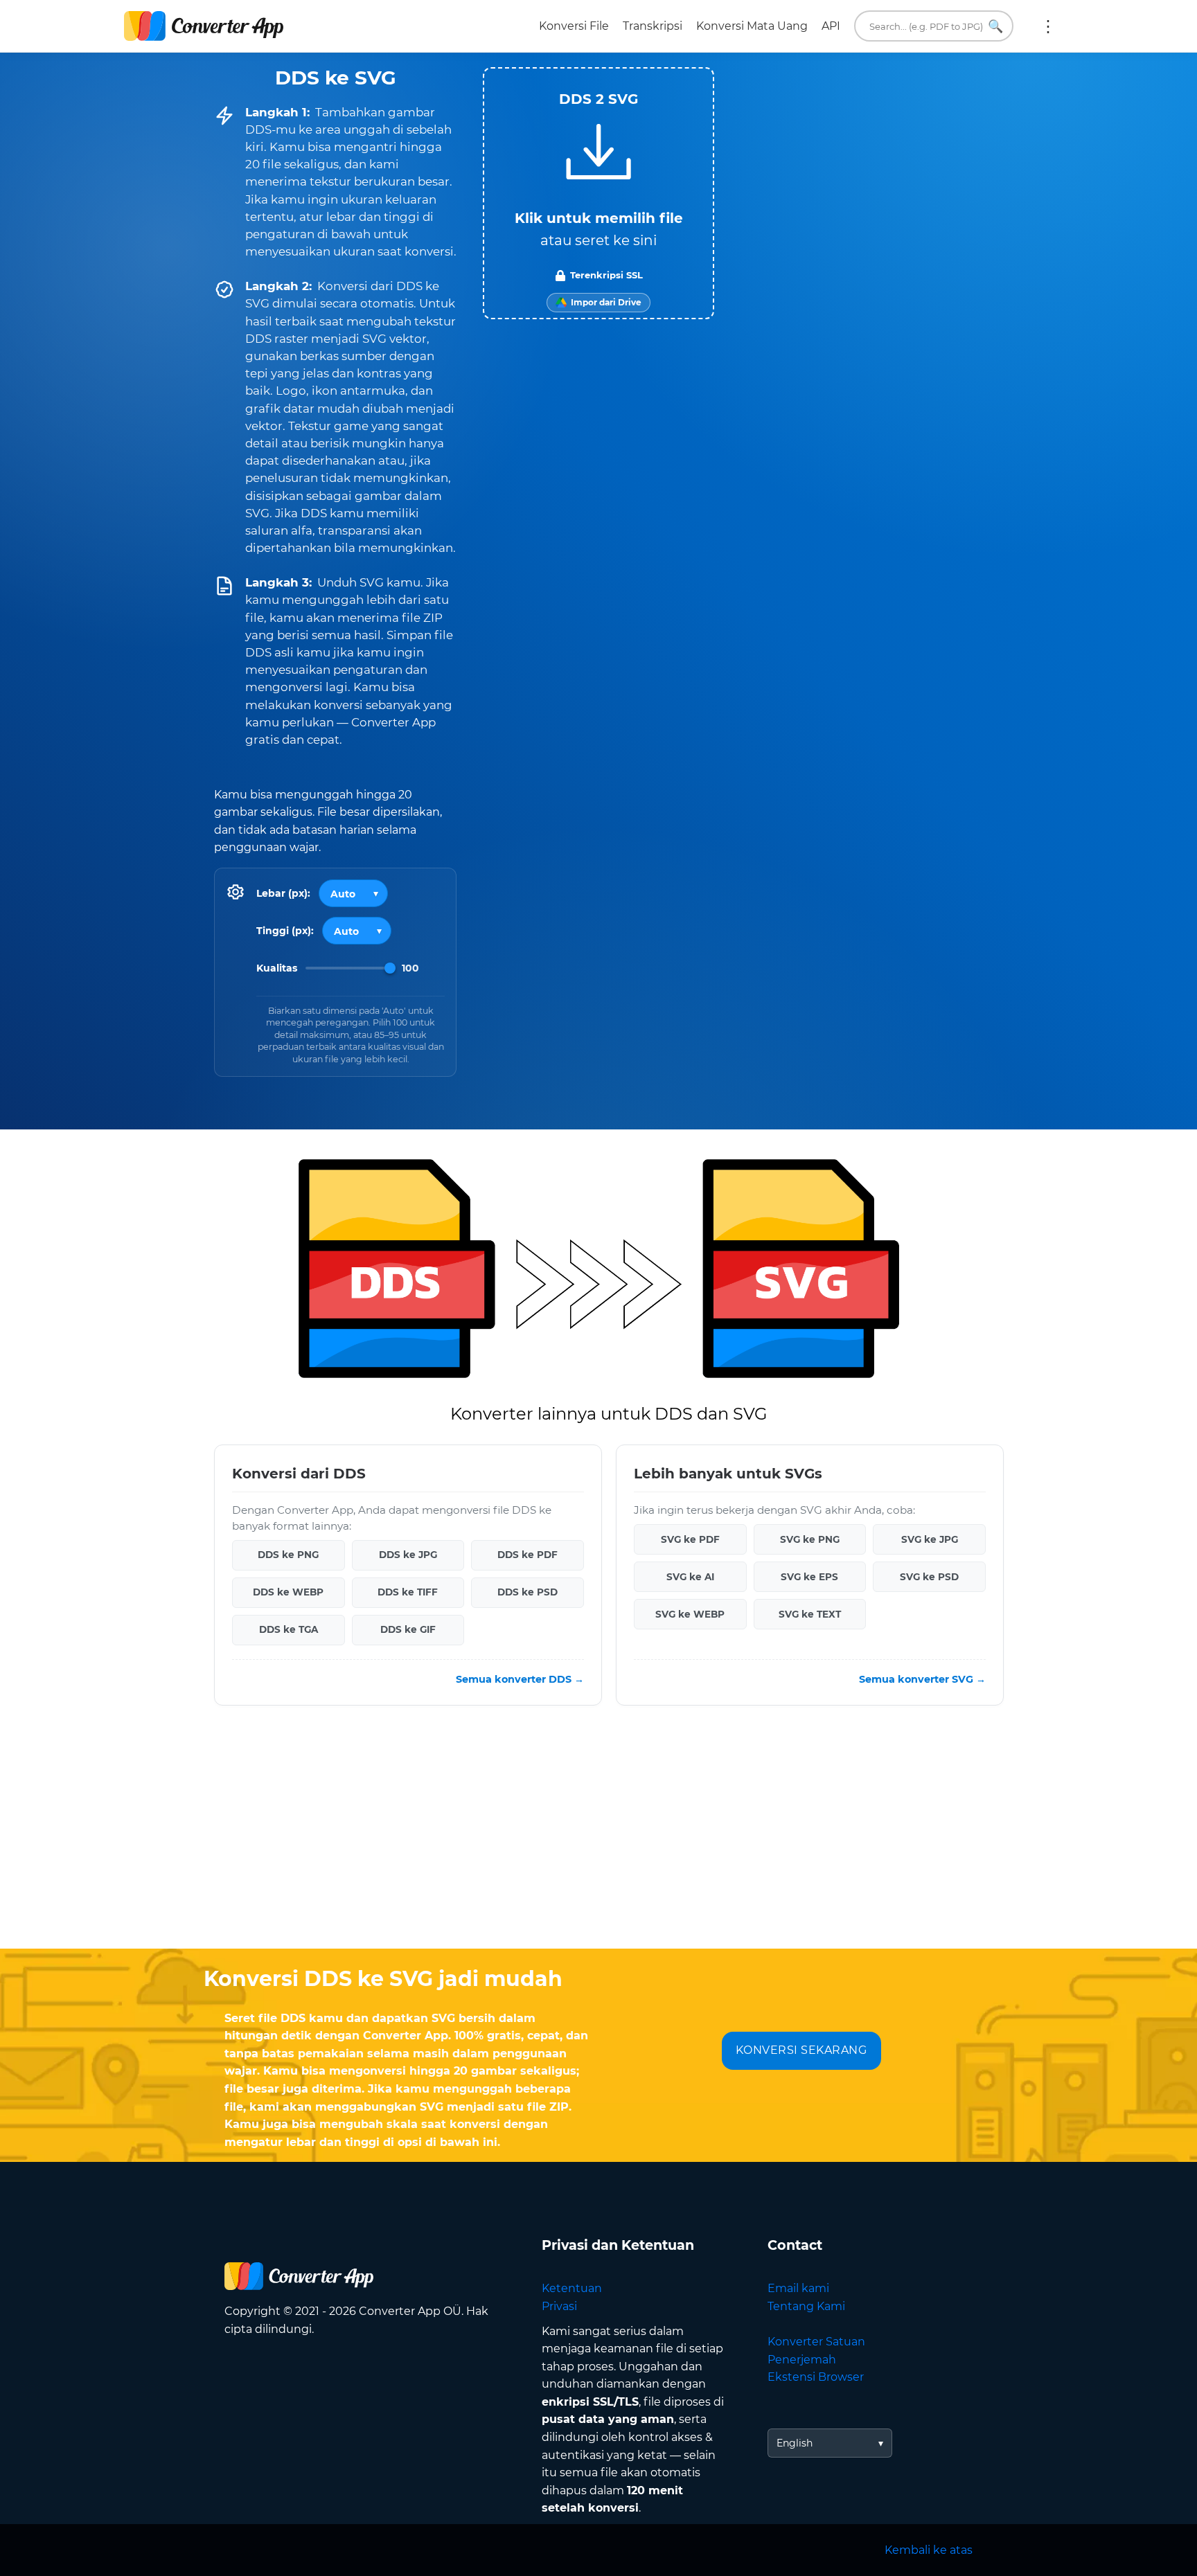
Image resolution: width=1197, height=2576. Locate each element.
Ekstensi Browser (816, 2377)
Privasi (559, 2306)
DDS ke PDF (527, 1555)
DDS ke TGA (289, 1630)
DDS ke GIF (408, 1630)
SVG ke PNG (810, 1539)
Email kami (798, 2288)
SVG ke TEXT (810, 1614)
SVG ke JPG (930, 1539)
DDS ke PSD (527, 1593)
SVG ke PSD (929, 1577)
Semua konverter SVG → (922, 1679)
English (795, 2443)
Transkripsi (653, 26)
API (831, 26)
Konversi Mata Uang (752, 26)
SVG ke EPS (809, 1577)
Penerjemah (802, 2360)
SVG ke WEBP (690, 1614)
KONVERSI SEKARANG (801, 2050)
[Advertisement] (598, 1838)
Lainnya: (1048, 26)
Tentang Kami (806, 2306)
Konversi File (574, 26)
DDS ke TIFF (408, 1593)
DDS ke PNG (288, 1555)
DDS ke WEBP (288, 1593)
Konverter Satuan (816, 2342)
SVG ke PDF (690, 1539)
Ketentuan (572, 2288)
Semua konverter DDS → (520, 1679)
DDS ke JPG (408, 1555)
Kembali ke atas (929, 2550)
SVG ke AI (690, 1577)
